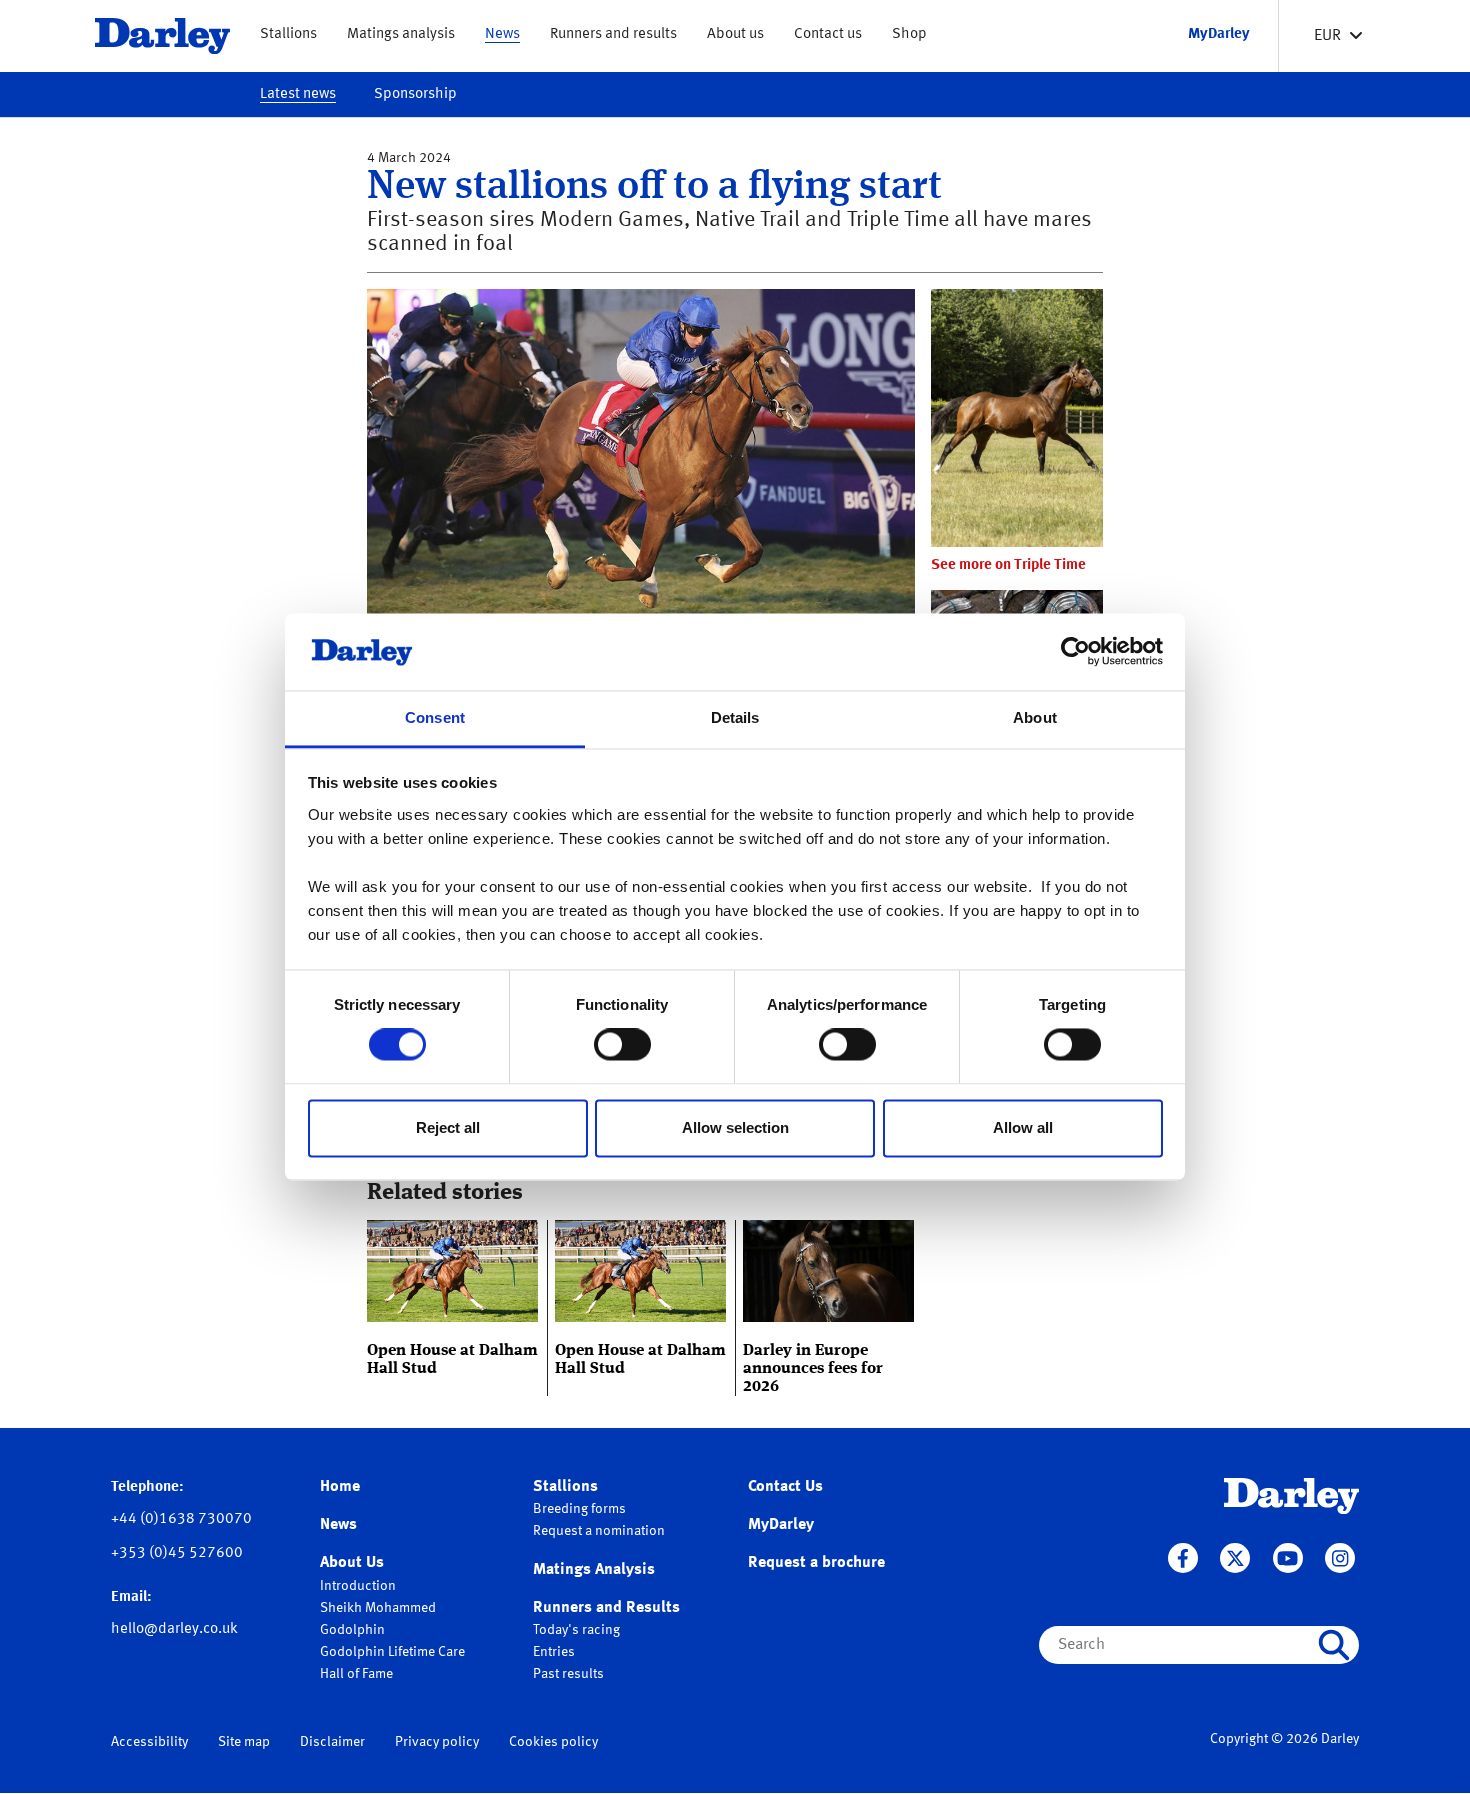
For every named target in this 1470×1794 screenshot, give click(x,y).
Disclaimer (332, 1742)
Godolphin (352, 1630)
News (502, 34)
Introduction (358, 1586)
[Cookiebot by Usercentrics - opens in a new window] (1075, 652)
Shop (909, 34)
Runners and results (613, 34)
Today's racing (576, 1630)
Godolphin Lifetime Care (392, 1652)
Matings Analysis (594, 1570)
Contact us (828, 34)
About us (735, 34)
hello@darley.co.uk (174, 1629)
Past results (568, 1674)
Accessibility (149, 1742)
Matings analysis (401, 34)
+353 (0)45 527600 (177, 1553)
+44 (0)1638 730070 (181, 1519)
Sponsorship (415, 94)
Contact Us (785, 1487)
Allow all (1023, 1127)
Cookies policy (553, 1742)
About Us (352, 1563)
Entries (554, 1652)
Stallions (288, 34)
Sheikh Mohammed (378, 1608)
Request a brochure (816, 1563)
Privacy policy (437, 1742)
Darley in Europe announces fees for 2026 (813, 1369)
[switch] (622, 1045)
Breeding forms (579, 1509)
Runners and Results (606, 1608)
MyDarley (781, 1525)
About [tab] (1035, 717)
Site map (244, 1742)
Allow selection (735, 1127)
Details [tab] (735, 717)
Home (340, 1487)
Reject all (448, 1127)
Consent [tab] (435, 717)
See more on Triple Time (1008, 565)
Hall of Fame (356, 1674)
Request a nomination (599, 1531)
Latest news (298, 94)
